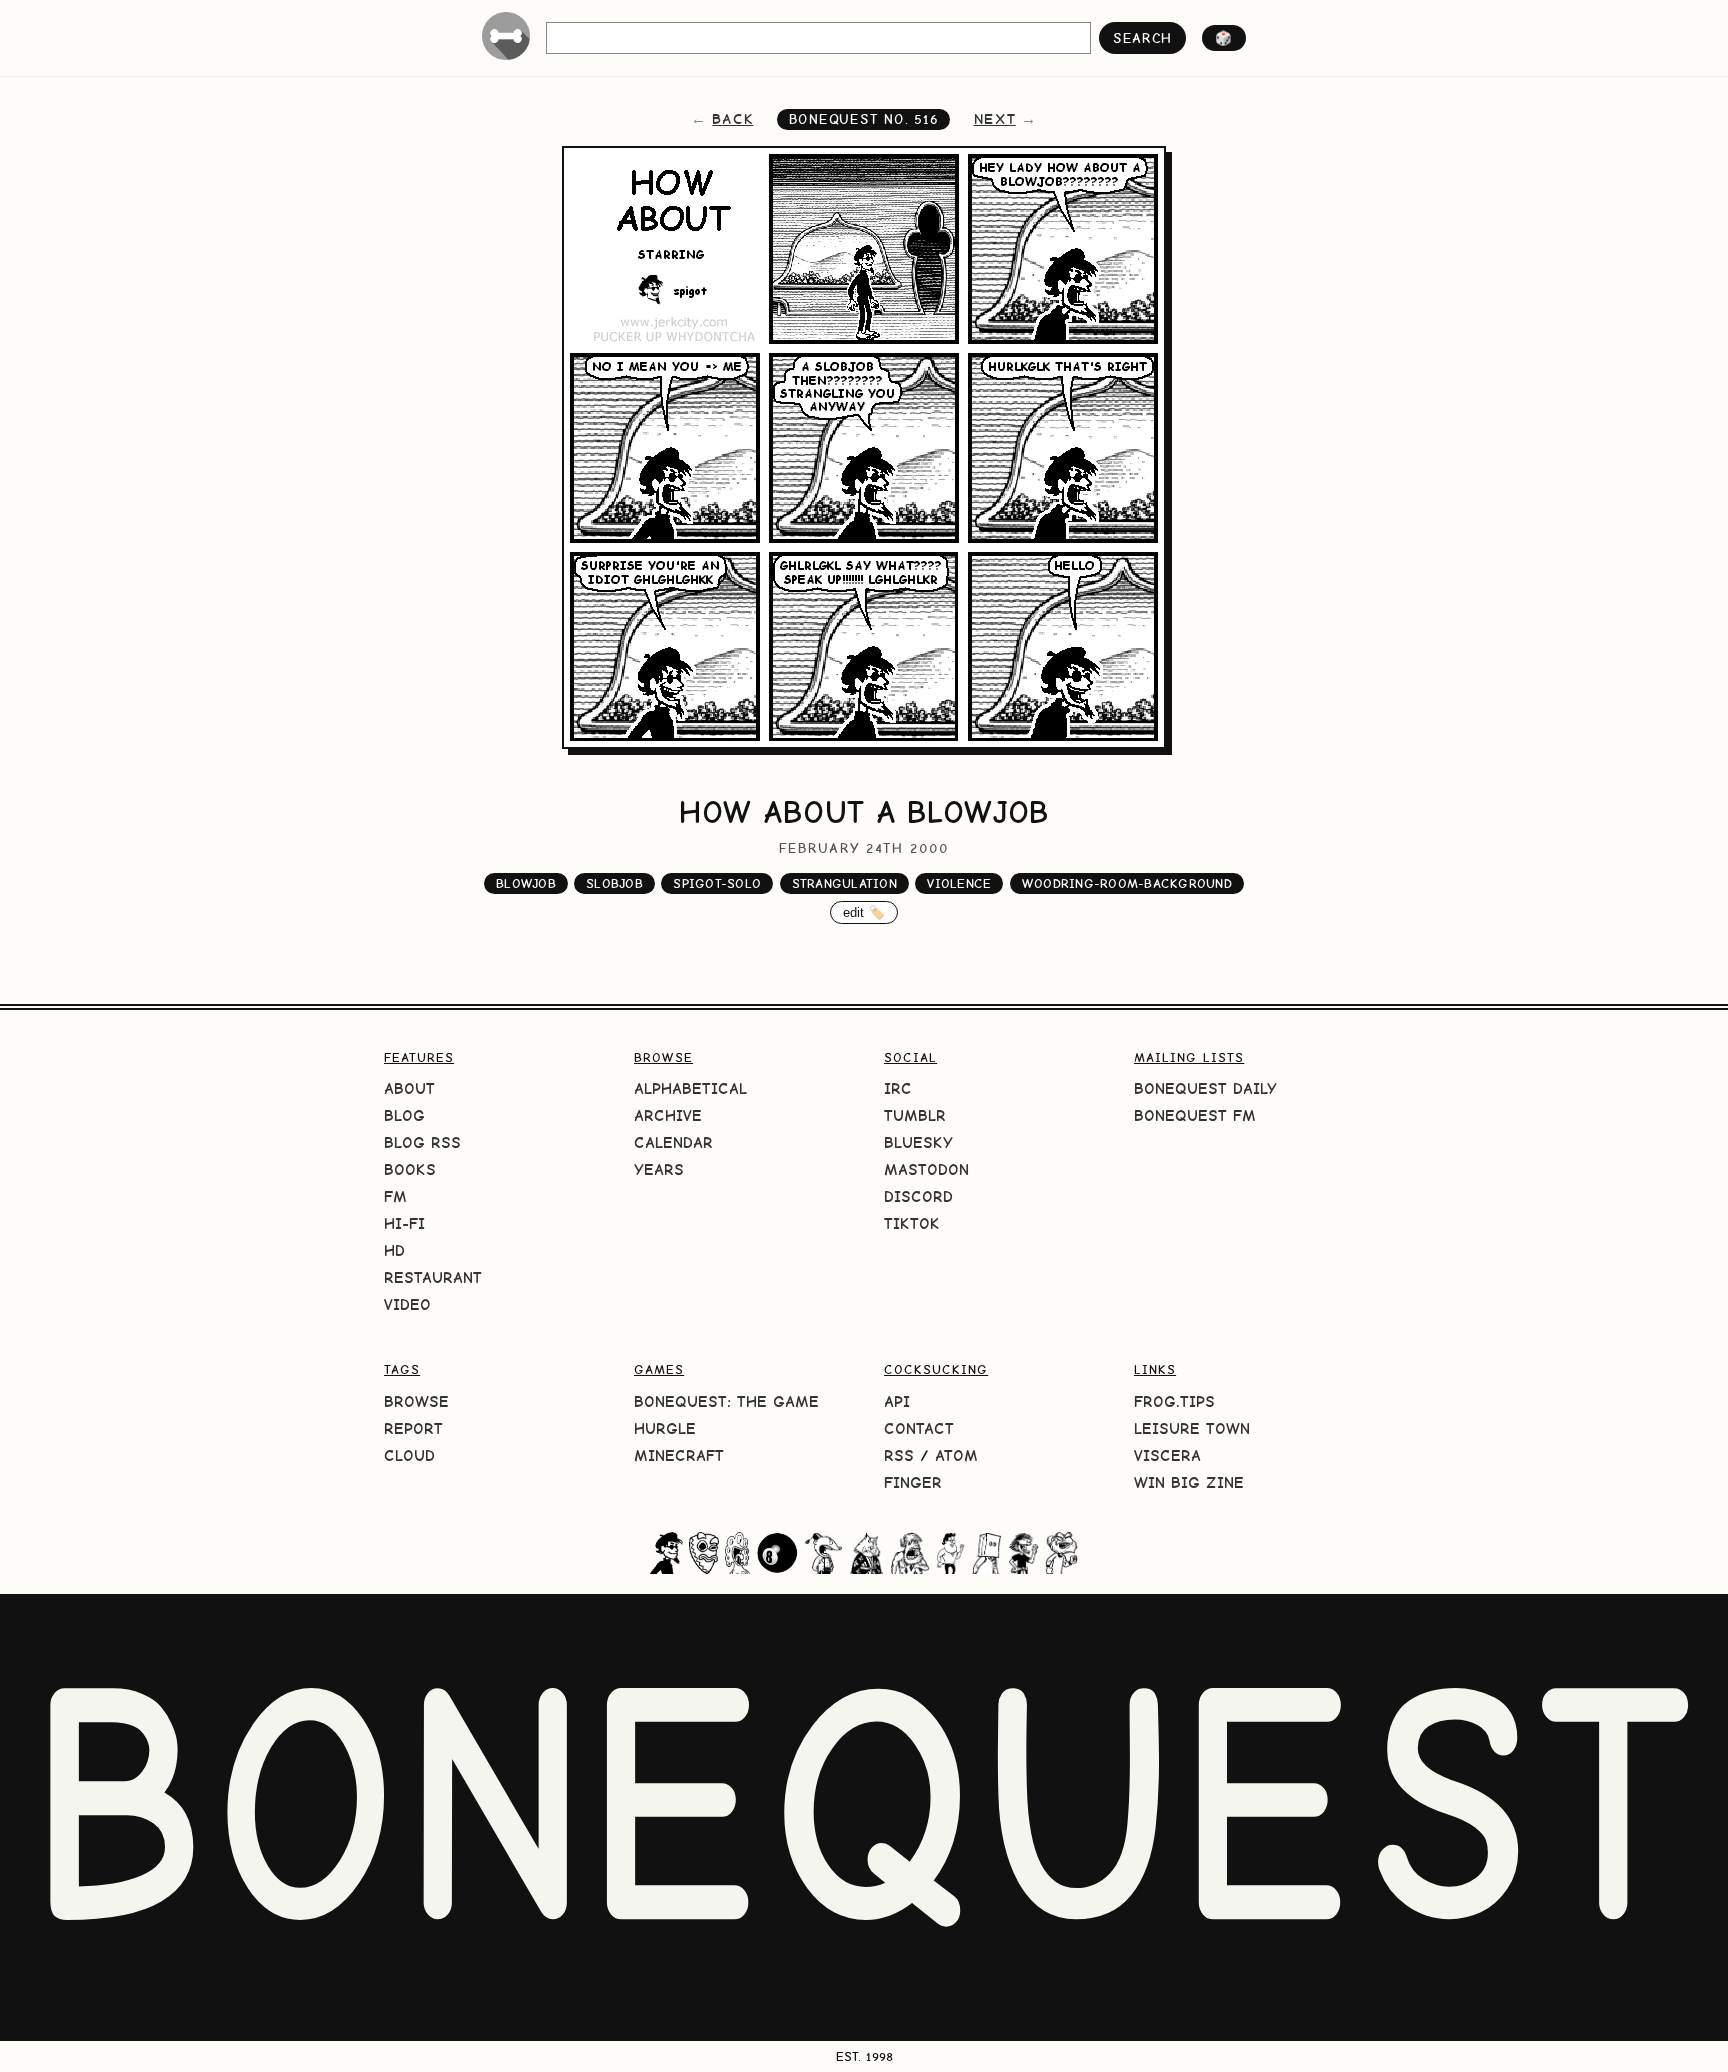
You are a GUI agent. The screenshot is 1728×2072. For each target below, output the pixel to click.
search (1142, 38)
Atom (956, 1455)
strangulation (844, 883)
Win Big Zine (1189, 1482)
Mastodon (926, 1169)
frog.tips (1174, 1401)
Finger (913, 1482)
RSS (899, 1455)
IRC (898, 1088)
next (995, 119)
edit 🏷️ (864, 912)
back (732, 119)
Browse (416, 1401)
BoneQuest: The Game (726, 1401)
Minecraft (679, 1455)
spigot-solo (717, 883)
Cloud (409, 1455)
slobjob (614, 883)
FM (395, 1196)
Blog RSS (422, 1142)
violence (959, 883)
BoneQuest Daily (1205, 1088)
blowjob (526, 883)
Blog (404, 1115)
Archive (668, 1115)
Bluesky (918, 1142)
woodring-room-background (1127, 883)
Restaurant (433, 1277)
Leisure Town (1192, 1428)
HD (394, 1250)
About (409, 1088)
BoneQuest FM (1195, 1115)
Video (407, 1304)
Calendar (673, 1142)
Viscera (1167, 1455)
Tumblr (915, 1115)
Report (413, 1428)
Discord (918, 1196)
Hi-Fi (404, 1223)
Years (659, 1169)
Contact (919, 1428)
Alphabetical (690, 1088)
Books (410, 1169)
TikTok (912, 1223)
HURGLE (665, 1428)
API (897, 1401)
